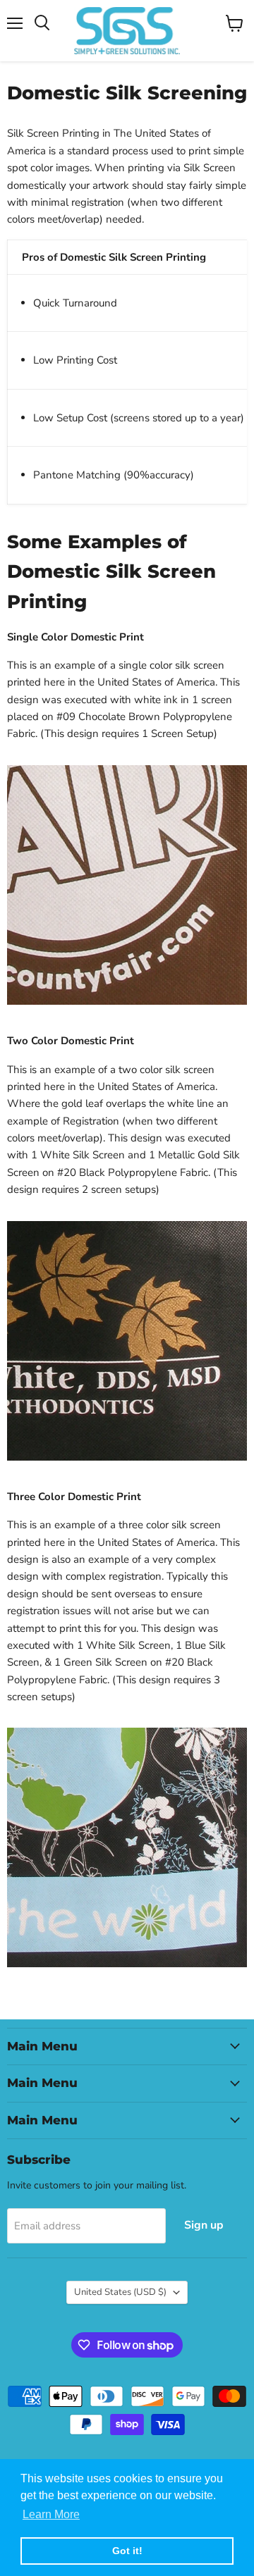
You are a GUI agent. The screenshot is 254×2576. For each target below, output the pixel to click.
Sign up (204, 2225)
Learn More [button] (51, 2514)
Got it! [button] (127, 2551)
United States (120, 2292)
